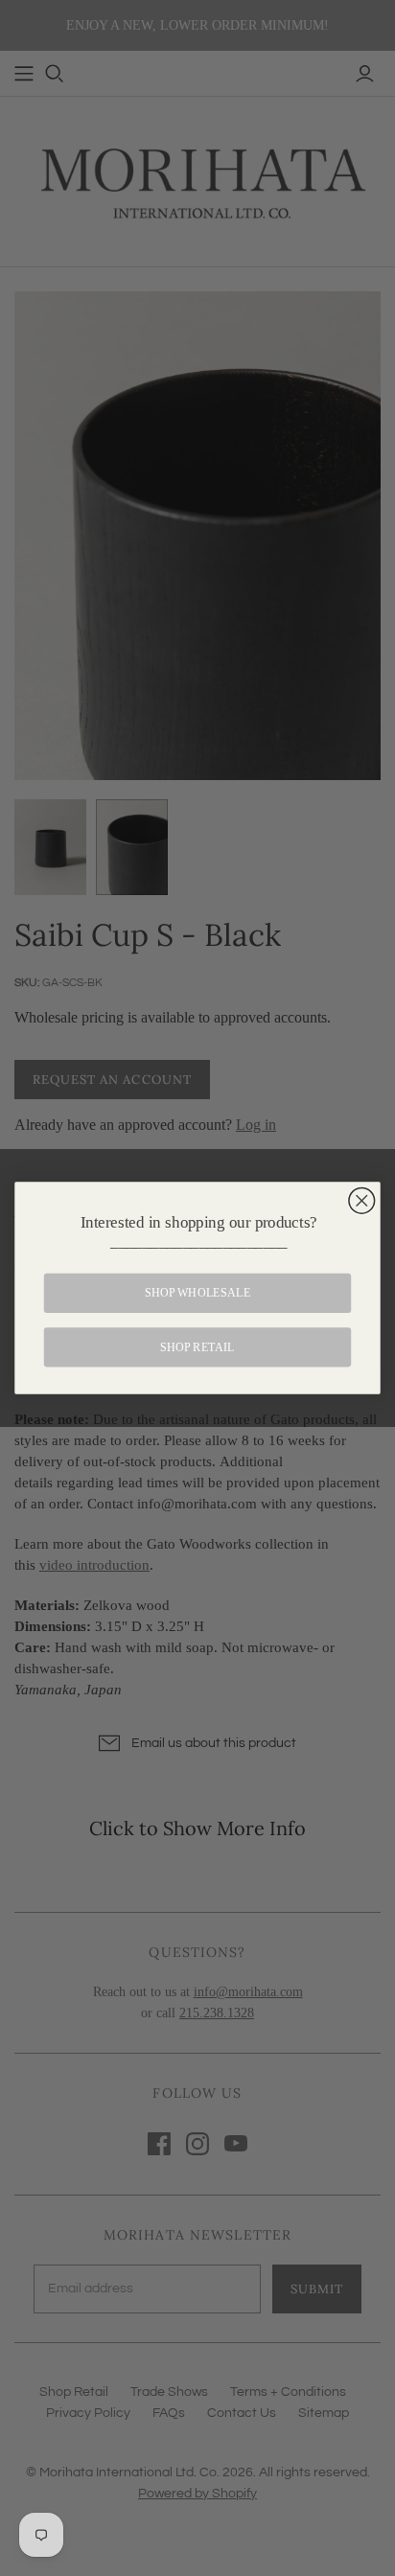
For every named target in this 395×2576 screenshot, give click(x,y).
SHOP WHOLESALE (198, 1292)
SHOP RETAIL (197, 1347)
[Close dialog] (362, 1200)
